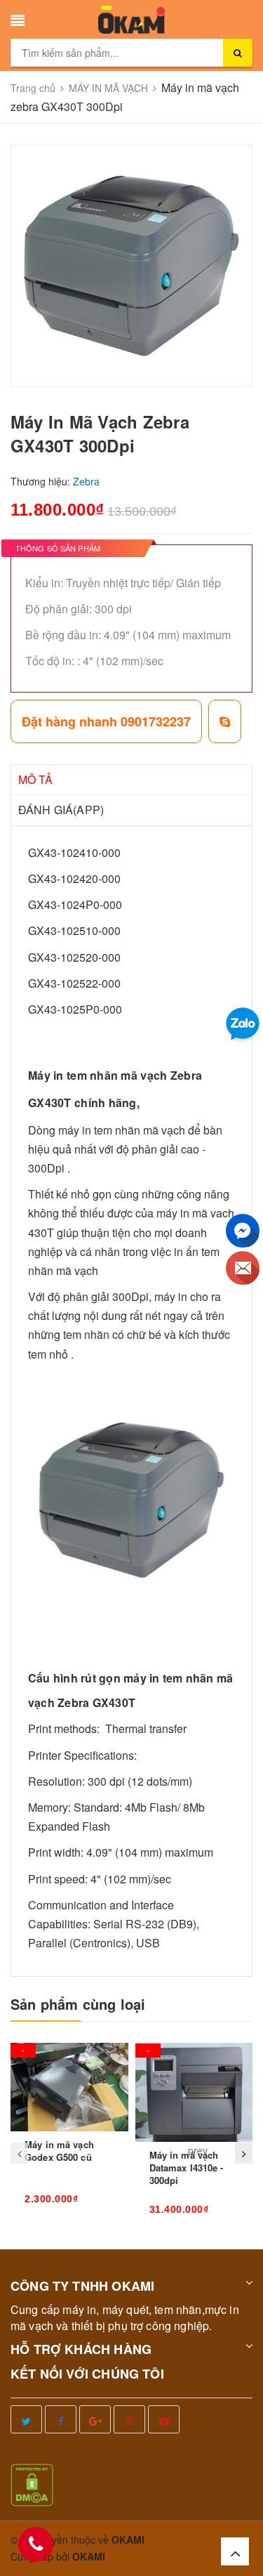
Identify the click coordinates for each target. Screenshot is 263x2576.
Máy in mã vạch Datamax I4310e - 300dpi (187, 2168)
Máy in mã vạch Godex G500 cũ (59, 2151)
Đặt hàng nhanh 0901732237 (106, 721)
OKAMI (89, 2556)
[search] (238, 53)
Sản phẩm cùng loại (78, 2004)
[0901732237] (36, 2544)
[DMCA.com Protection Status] (32, 2484)
